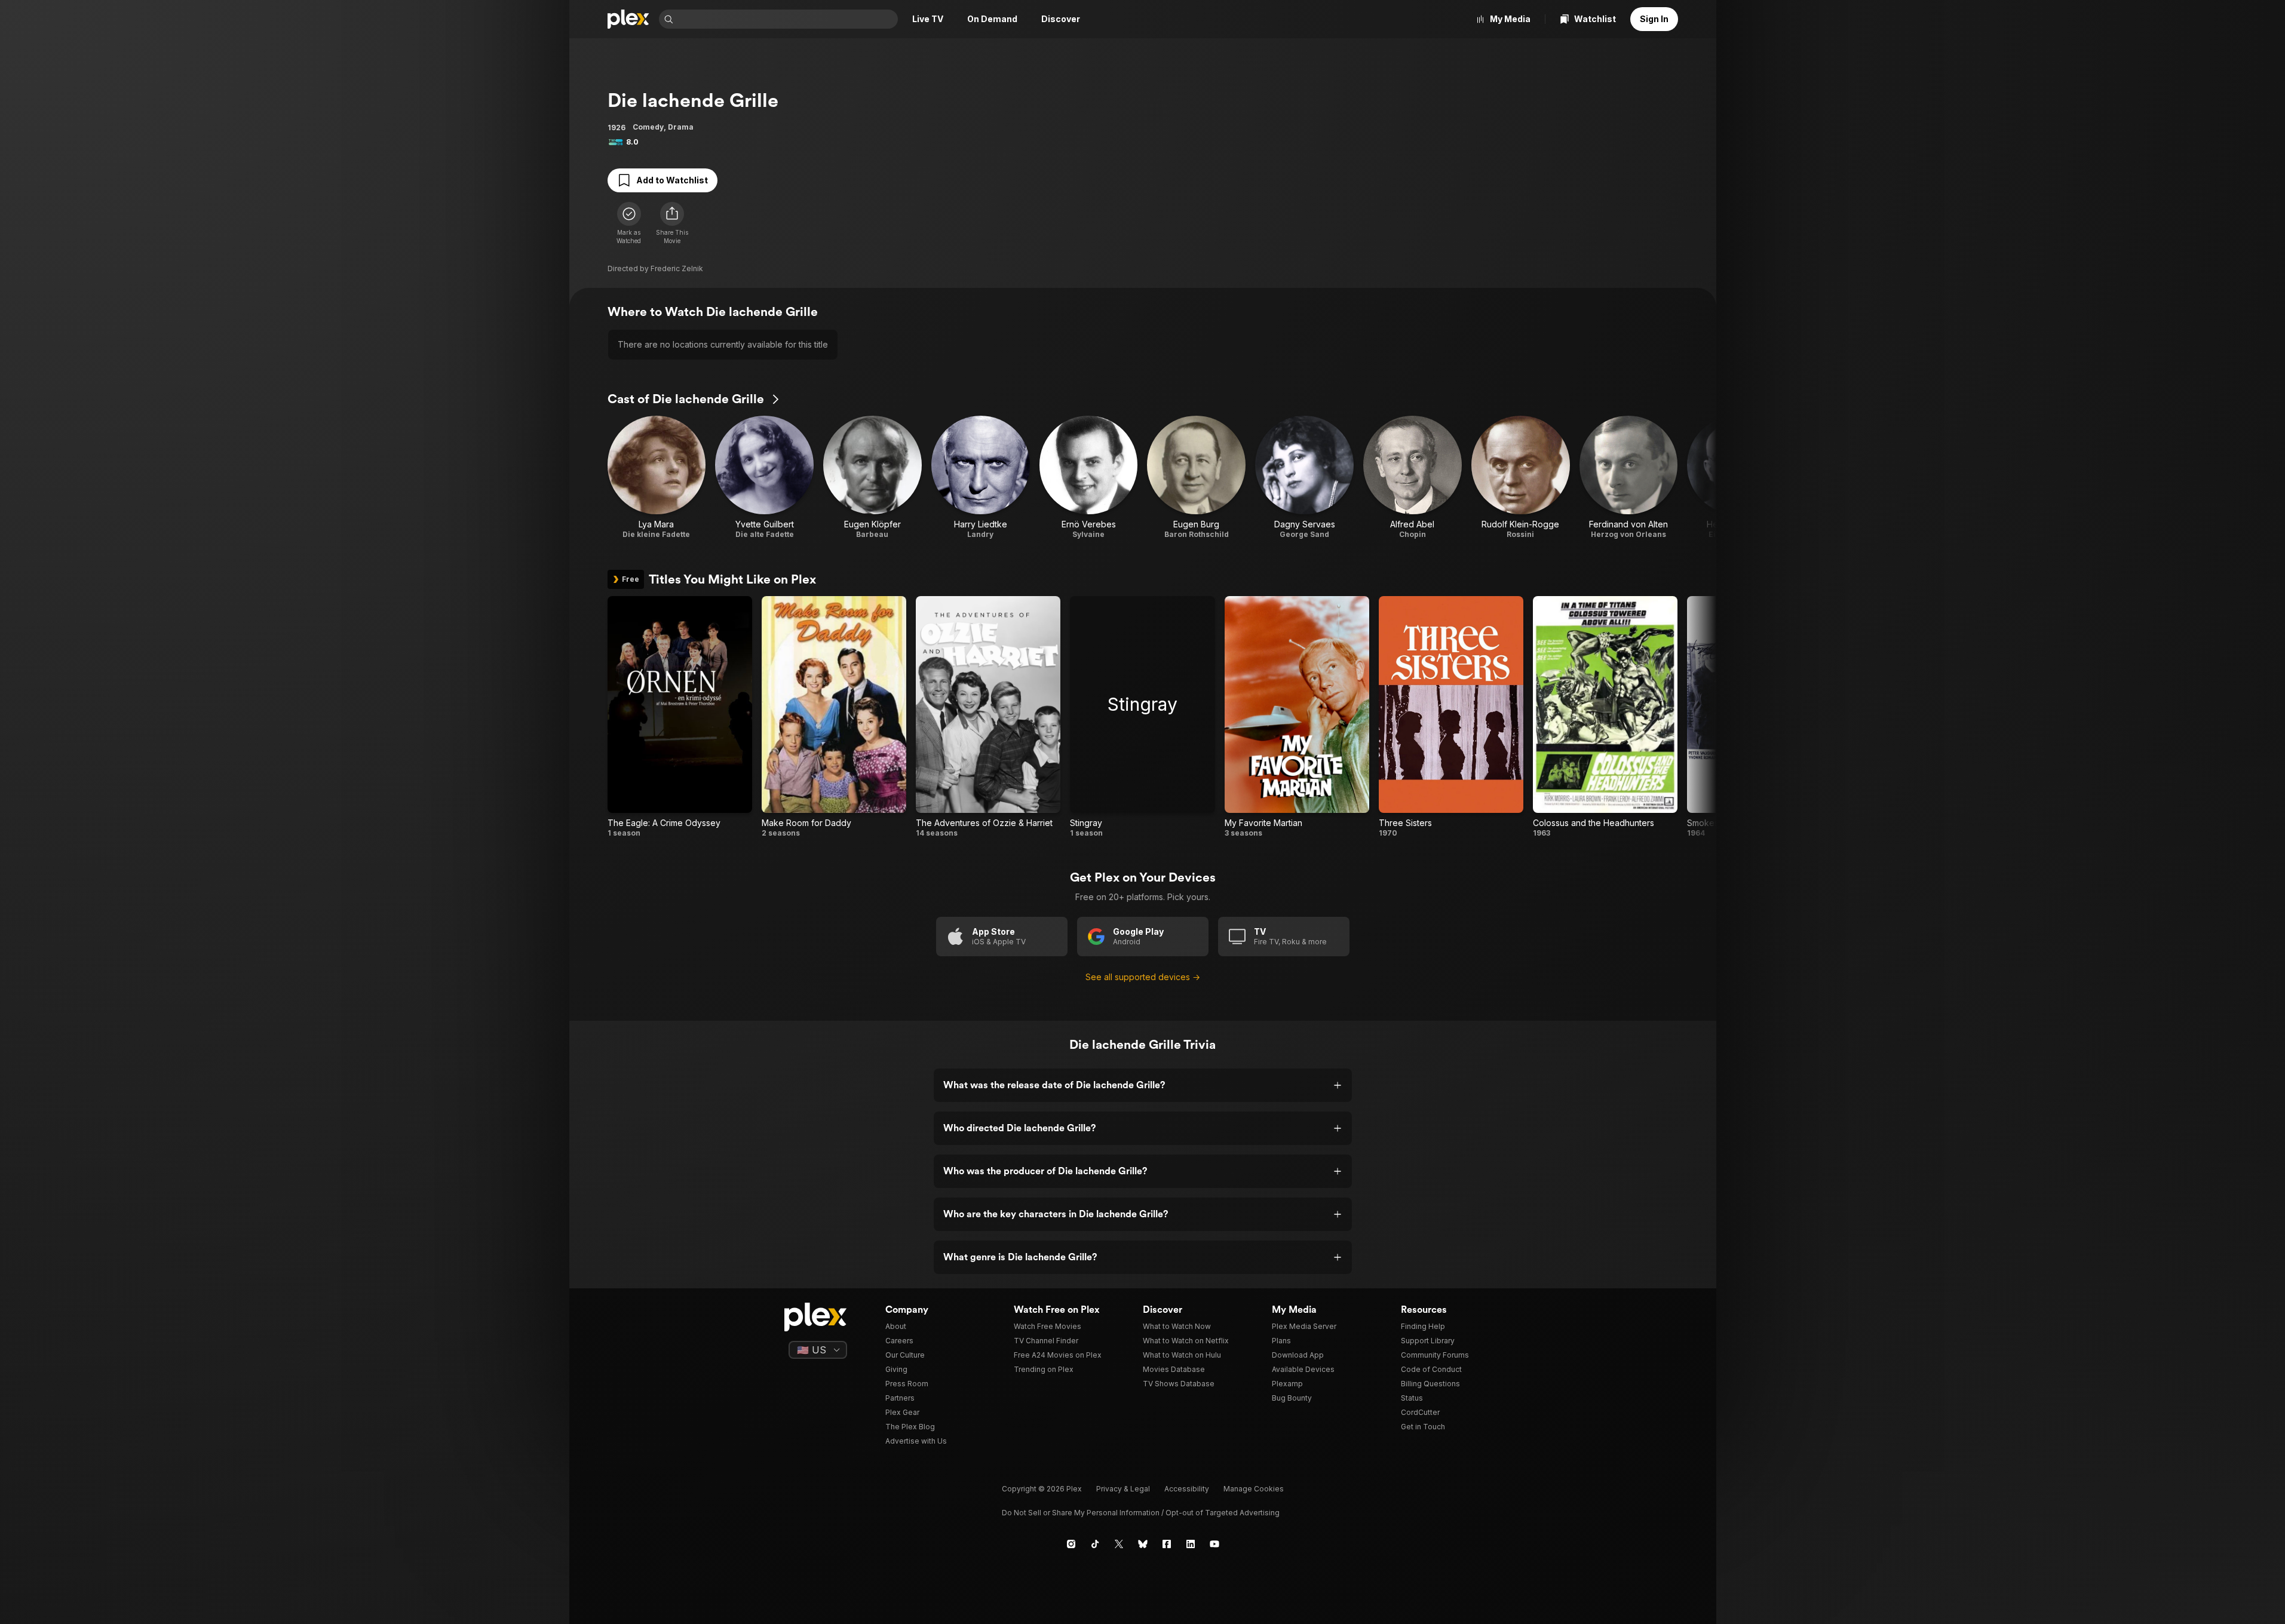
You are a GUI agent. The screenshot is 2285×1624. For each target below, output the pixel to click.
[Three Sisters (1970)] (1451, 717)
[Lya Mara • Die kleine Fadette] (657, 478)
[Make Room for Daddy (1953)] (834, 717)
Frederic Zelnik (677, 268)
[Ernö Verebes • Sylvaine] (1089, 478)
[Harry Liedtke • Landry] (981, 478)
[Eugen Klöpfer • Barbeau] (872, 478)
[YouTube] (1214, 1544)
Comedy (648, 127)
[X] (1119, 1544)
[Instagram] (1071, 1544)
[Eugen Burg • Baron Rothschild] (1196, 478)
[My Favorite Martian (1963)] (1297, 717)
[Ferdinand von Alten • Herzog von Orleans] (1629, 478)
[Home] (628, 19)
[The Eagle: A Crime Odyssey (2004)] (680, 717)
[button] (672, 223)
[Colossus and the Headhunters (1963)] (1605, 717)
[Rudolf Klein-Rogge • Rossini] (1521, 478)
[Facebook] (1167, 1544)
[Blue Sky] (1143, 1544)
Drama (681, 127)
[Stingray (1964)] (1142, 717)
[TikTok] (1095, 1544)
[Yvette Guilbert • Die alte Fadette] (764, 478)
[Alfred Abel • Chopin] (1413, 478)
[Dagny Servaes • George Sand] (1304, 478)
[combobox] (787, 19)
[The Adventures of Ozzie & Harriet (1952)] (988, 717)
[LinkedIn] (1191, 1544)
